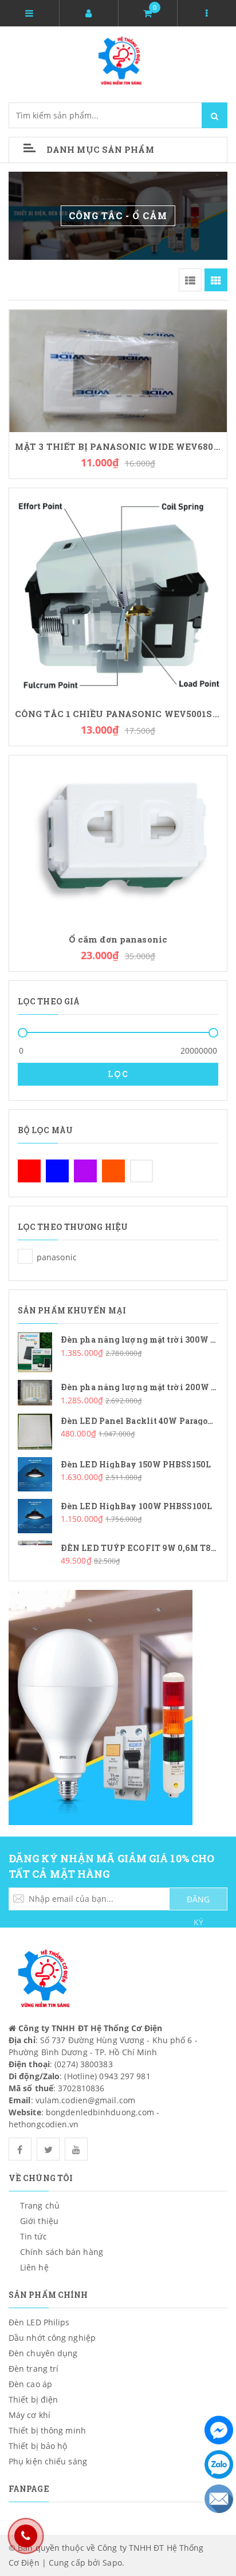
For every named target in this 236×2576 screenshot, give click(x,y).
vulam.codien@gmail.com (85, 2100)
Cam (113, 1171)
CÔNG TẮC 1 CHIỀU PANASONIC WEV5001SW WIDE (118, 714)
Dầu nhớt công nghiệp (52, 2338)
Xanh (57, 1171)
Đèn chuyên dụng (43, 2353)
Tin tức (34, 2236)
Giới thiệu (39, 2221)
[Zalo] (219, 2464)
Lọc (118, 1074)
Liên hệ (34, 2267)
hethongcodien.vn (44, 2124)
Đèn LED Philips (39, 2322)
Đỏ (29, 1171)
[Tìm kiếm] (215, 115)
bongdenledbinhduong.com (100, 2112)
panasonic (25, 1256)
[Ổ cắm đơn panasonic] (118, 839)
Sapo (112, 2563)
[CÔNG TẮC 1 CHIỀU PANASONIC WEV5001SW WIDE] (118, 593)
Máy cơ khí (29, 2415)
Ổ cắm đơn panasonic (118, 939)
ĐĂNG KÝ (198, 1902)
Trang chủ (40, 2205)
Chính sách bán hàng (62, 2252)
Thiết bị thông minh (47, 2430)
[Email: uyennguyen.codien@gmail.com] (219, 2499)
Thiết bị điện (33, 2399)
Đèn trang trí (34, 2369)
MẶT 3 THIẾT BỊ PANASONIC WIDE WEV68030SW (118, 447)
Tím (85, 1171)
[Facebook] (219, 2430)
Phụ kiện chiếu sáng (48, 2461)
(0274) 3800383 (83, 2064)
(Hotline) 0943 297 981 (107, 2076)
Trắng (141, 1171)
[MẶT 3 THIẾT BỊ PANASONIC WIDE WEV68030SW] (118, 370)
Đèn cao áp (30, 2384)
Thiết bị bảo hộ (38, 2446)
